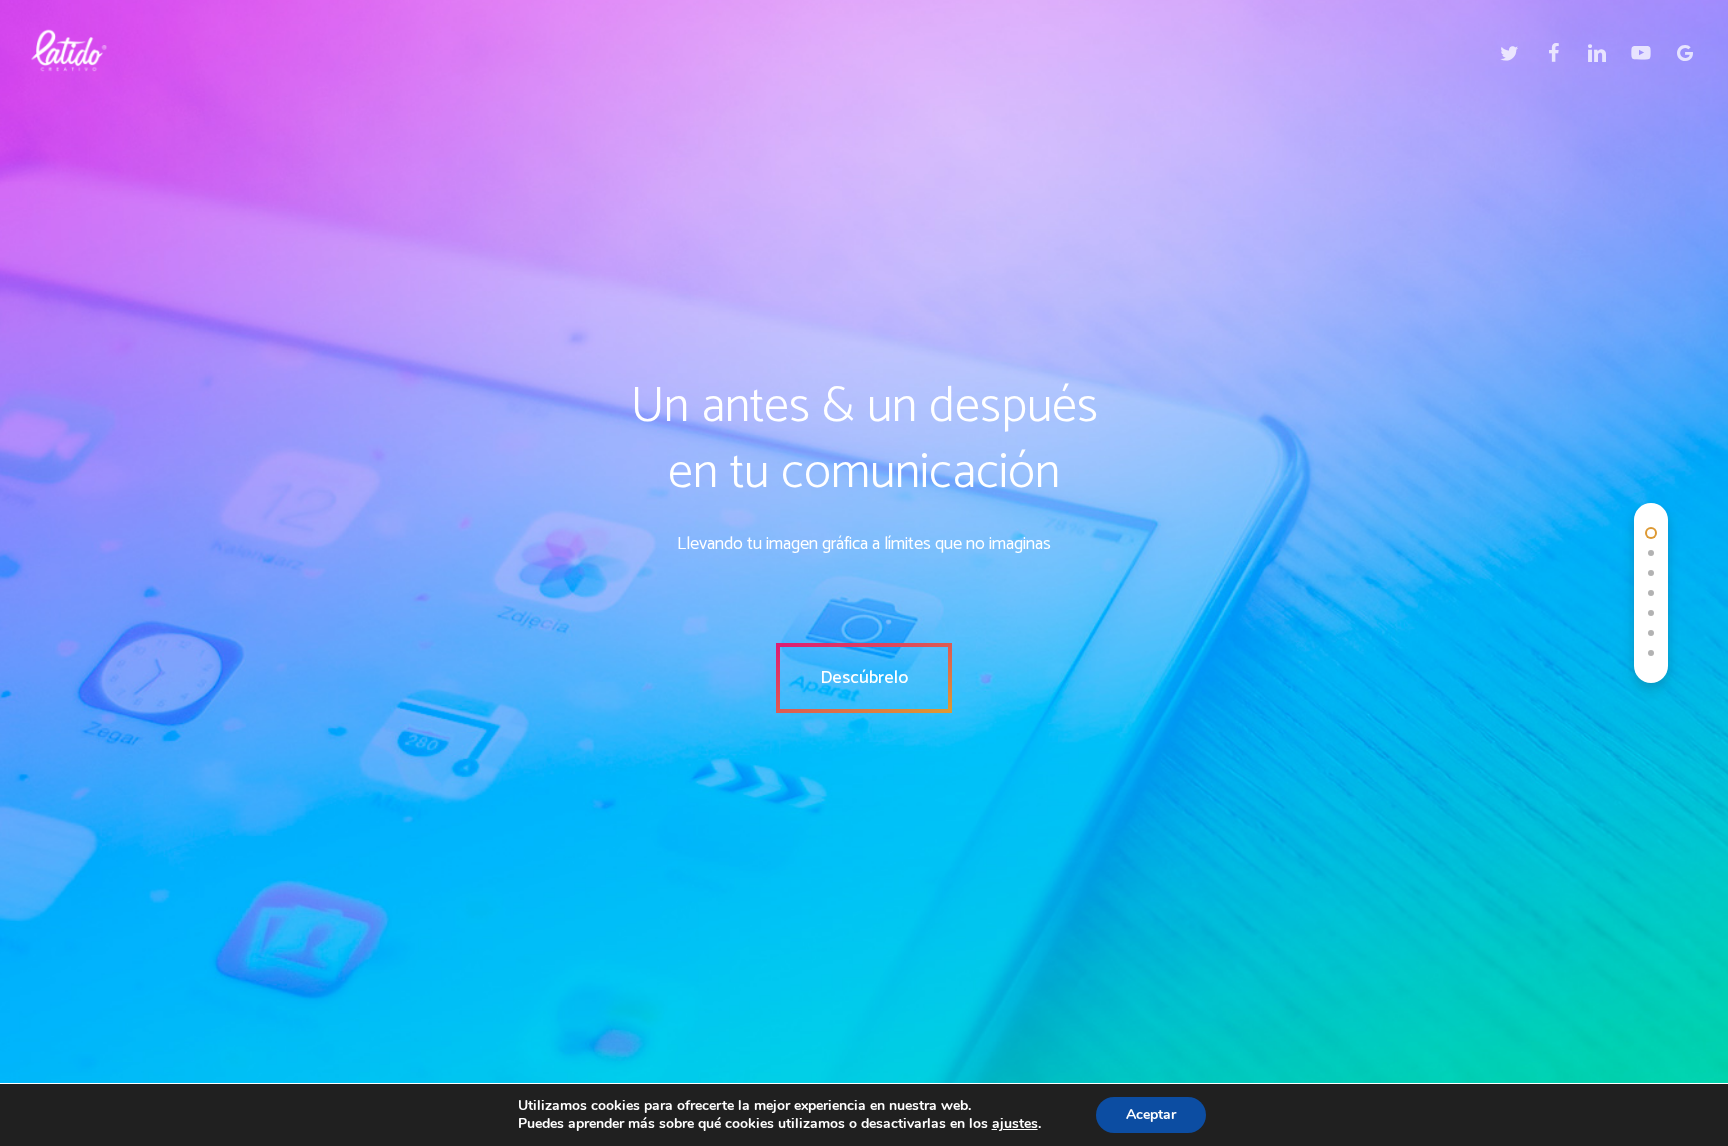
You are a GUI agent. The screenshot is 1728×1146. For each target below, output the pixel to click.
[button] (864, 678)
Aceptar (1151, 1114)
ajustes (1015, 1124)
